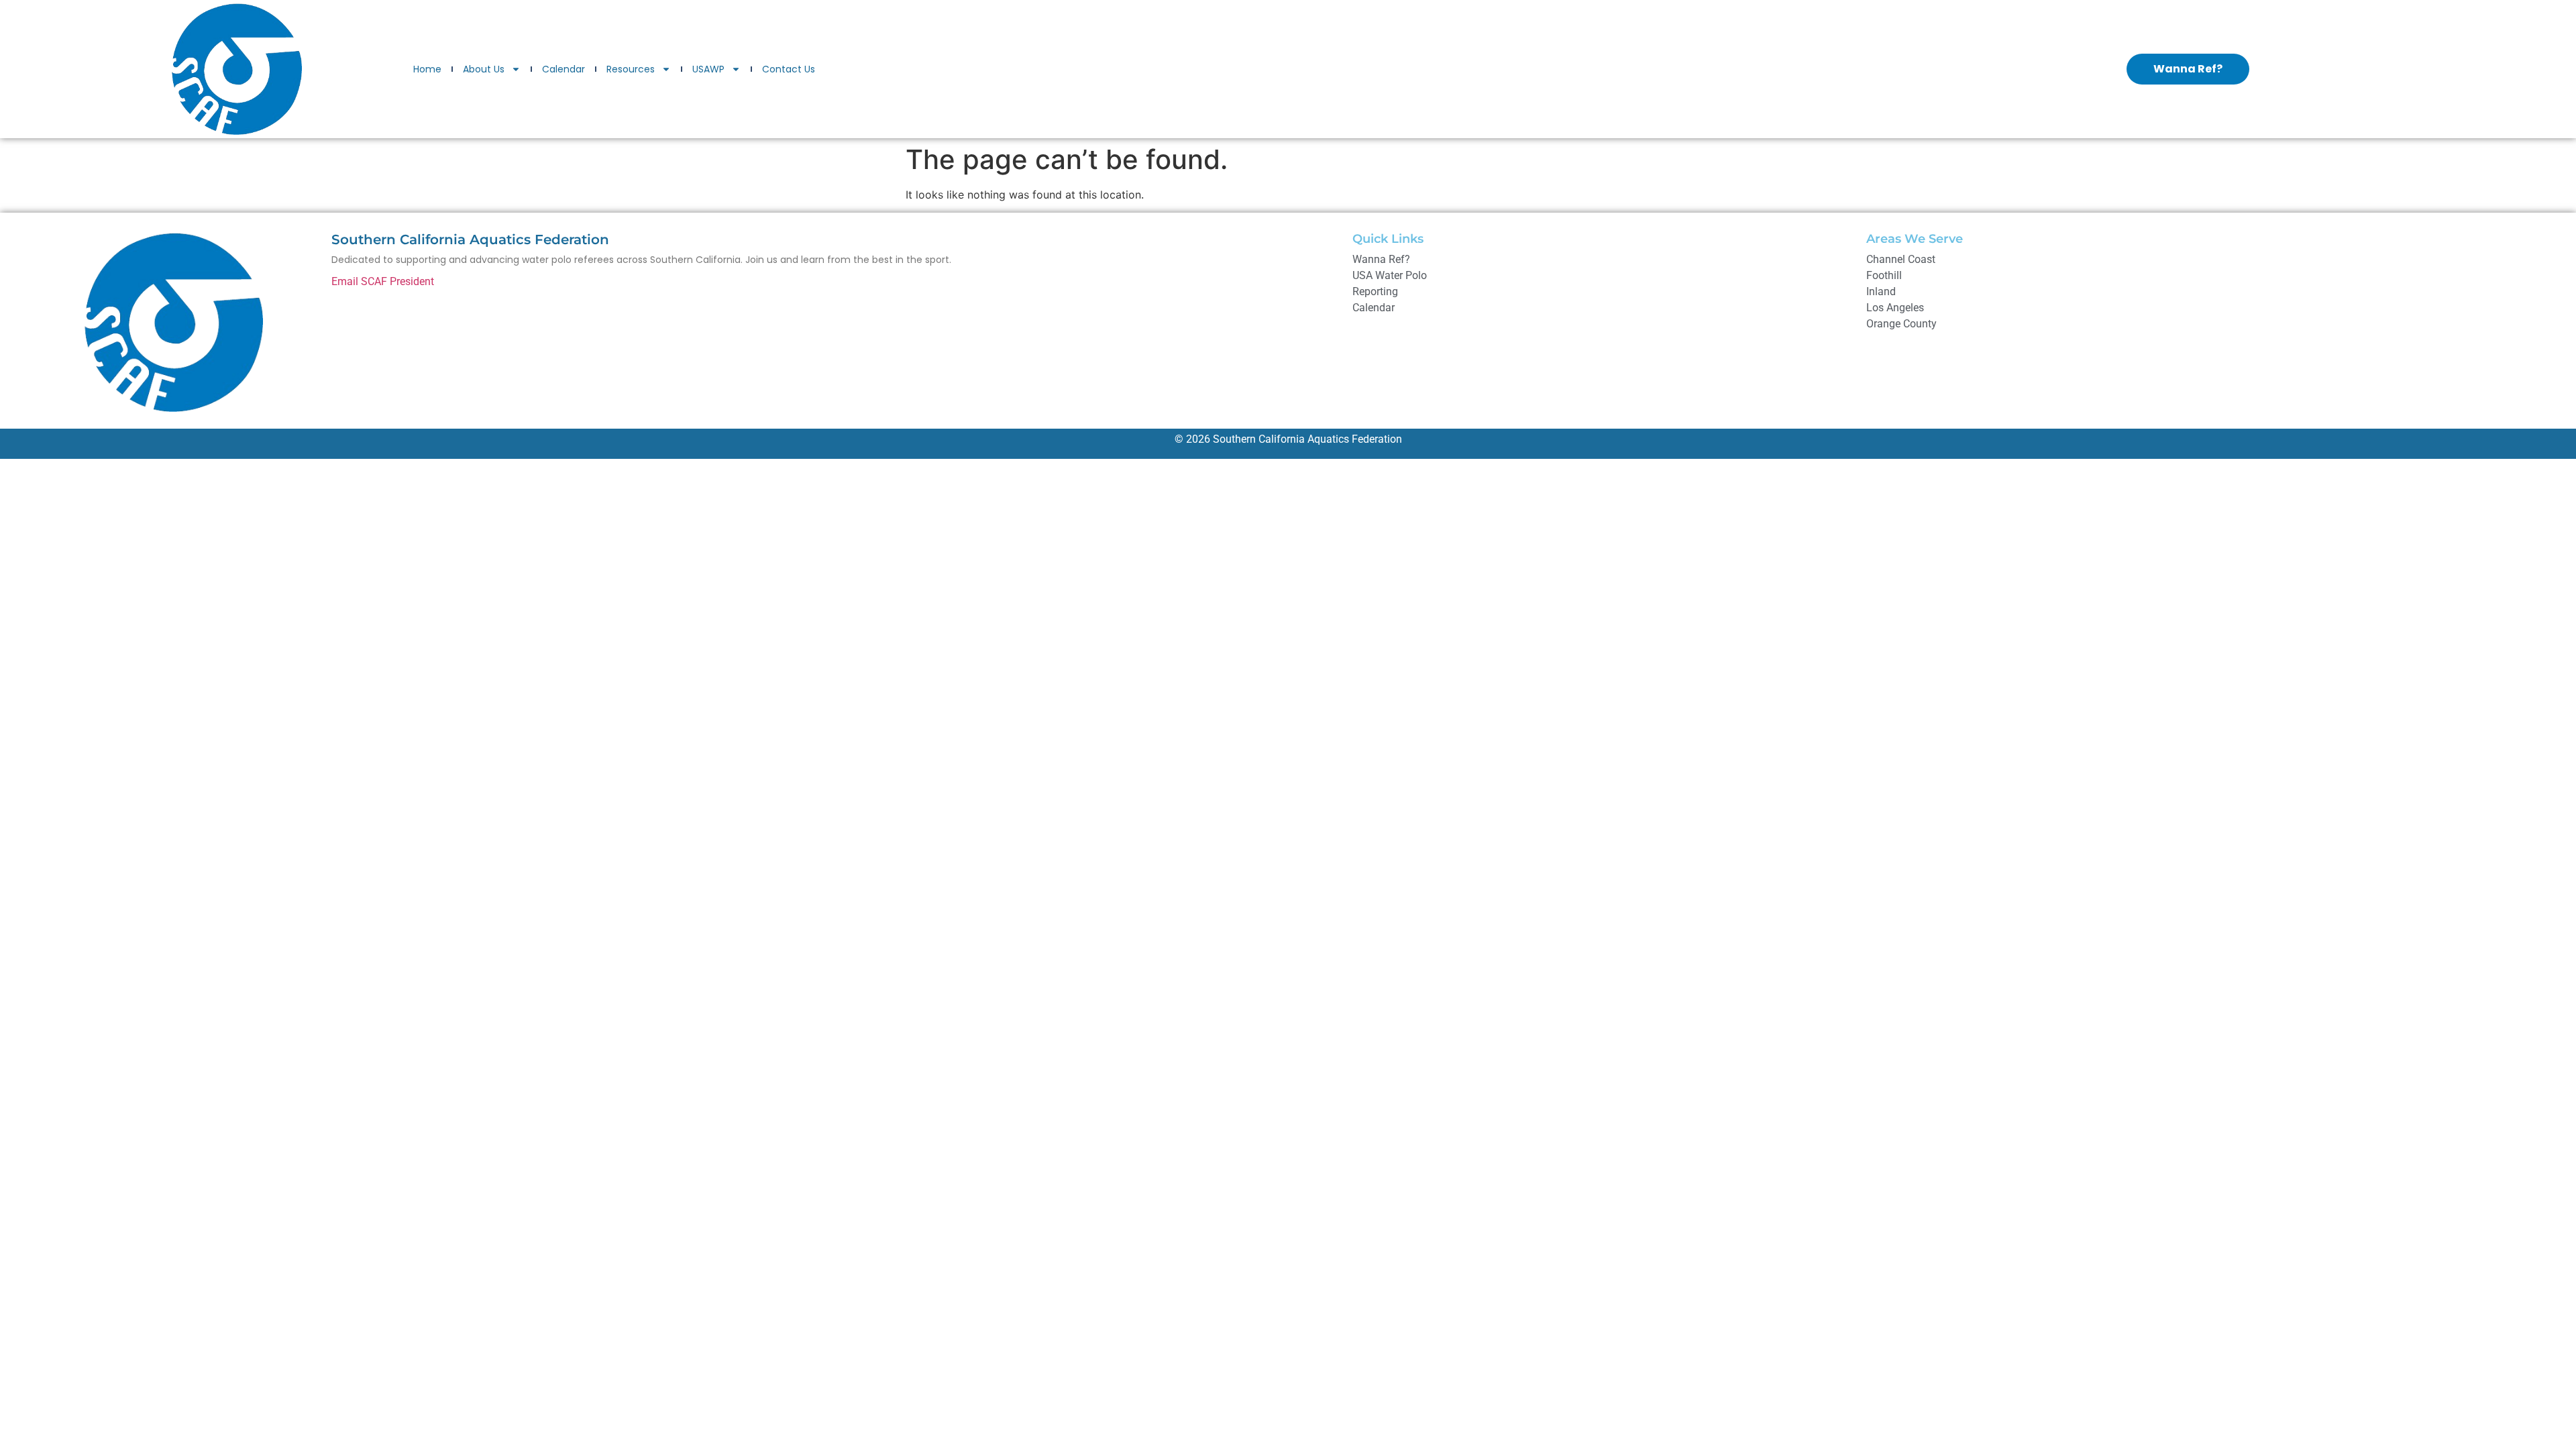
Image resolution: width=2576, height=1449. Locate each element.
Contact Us (789, 69)
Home (427, 69)
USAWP (708, 69)
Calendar (563, 69)
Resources (631, 69)
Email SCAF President (383, 281)
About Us (484, 69)
